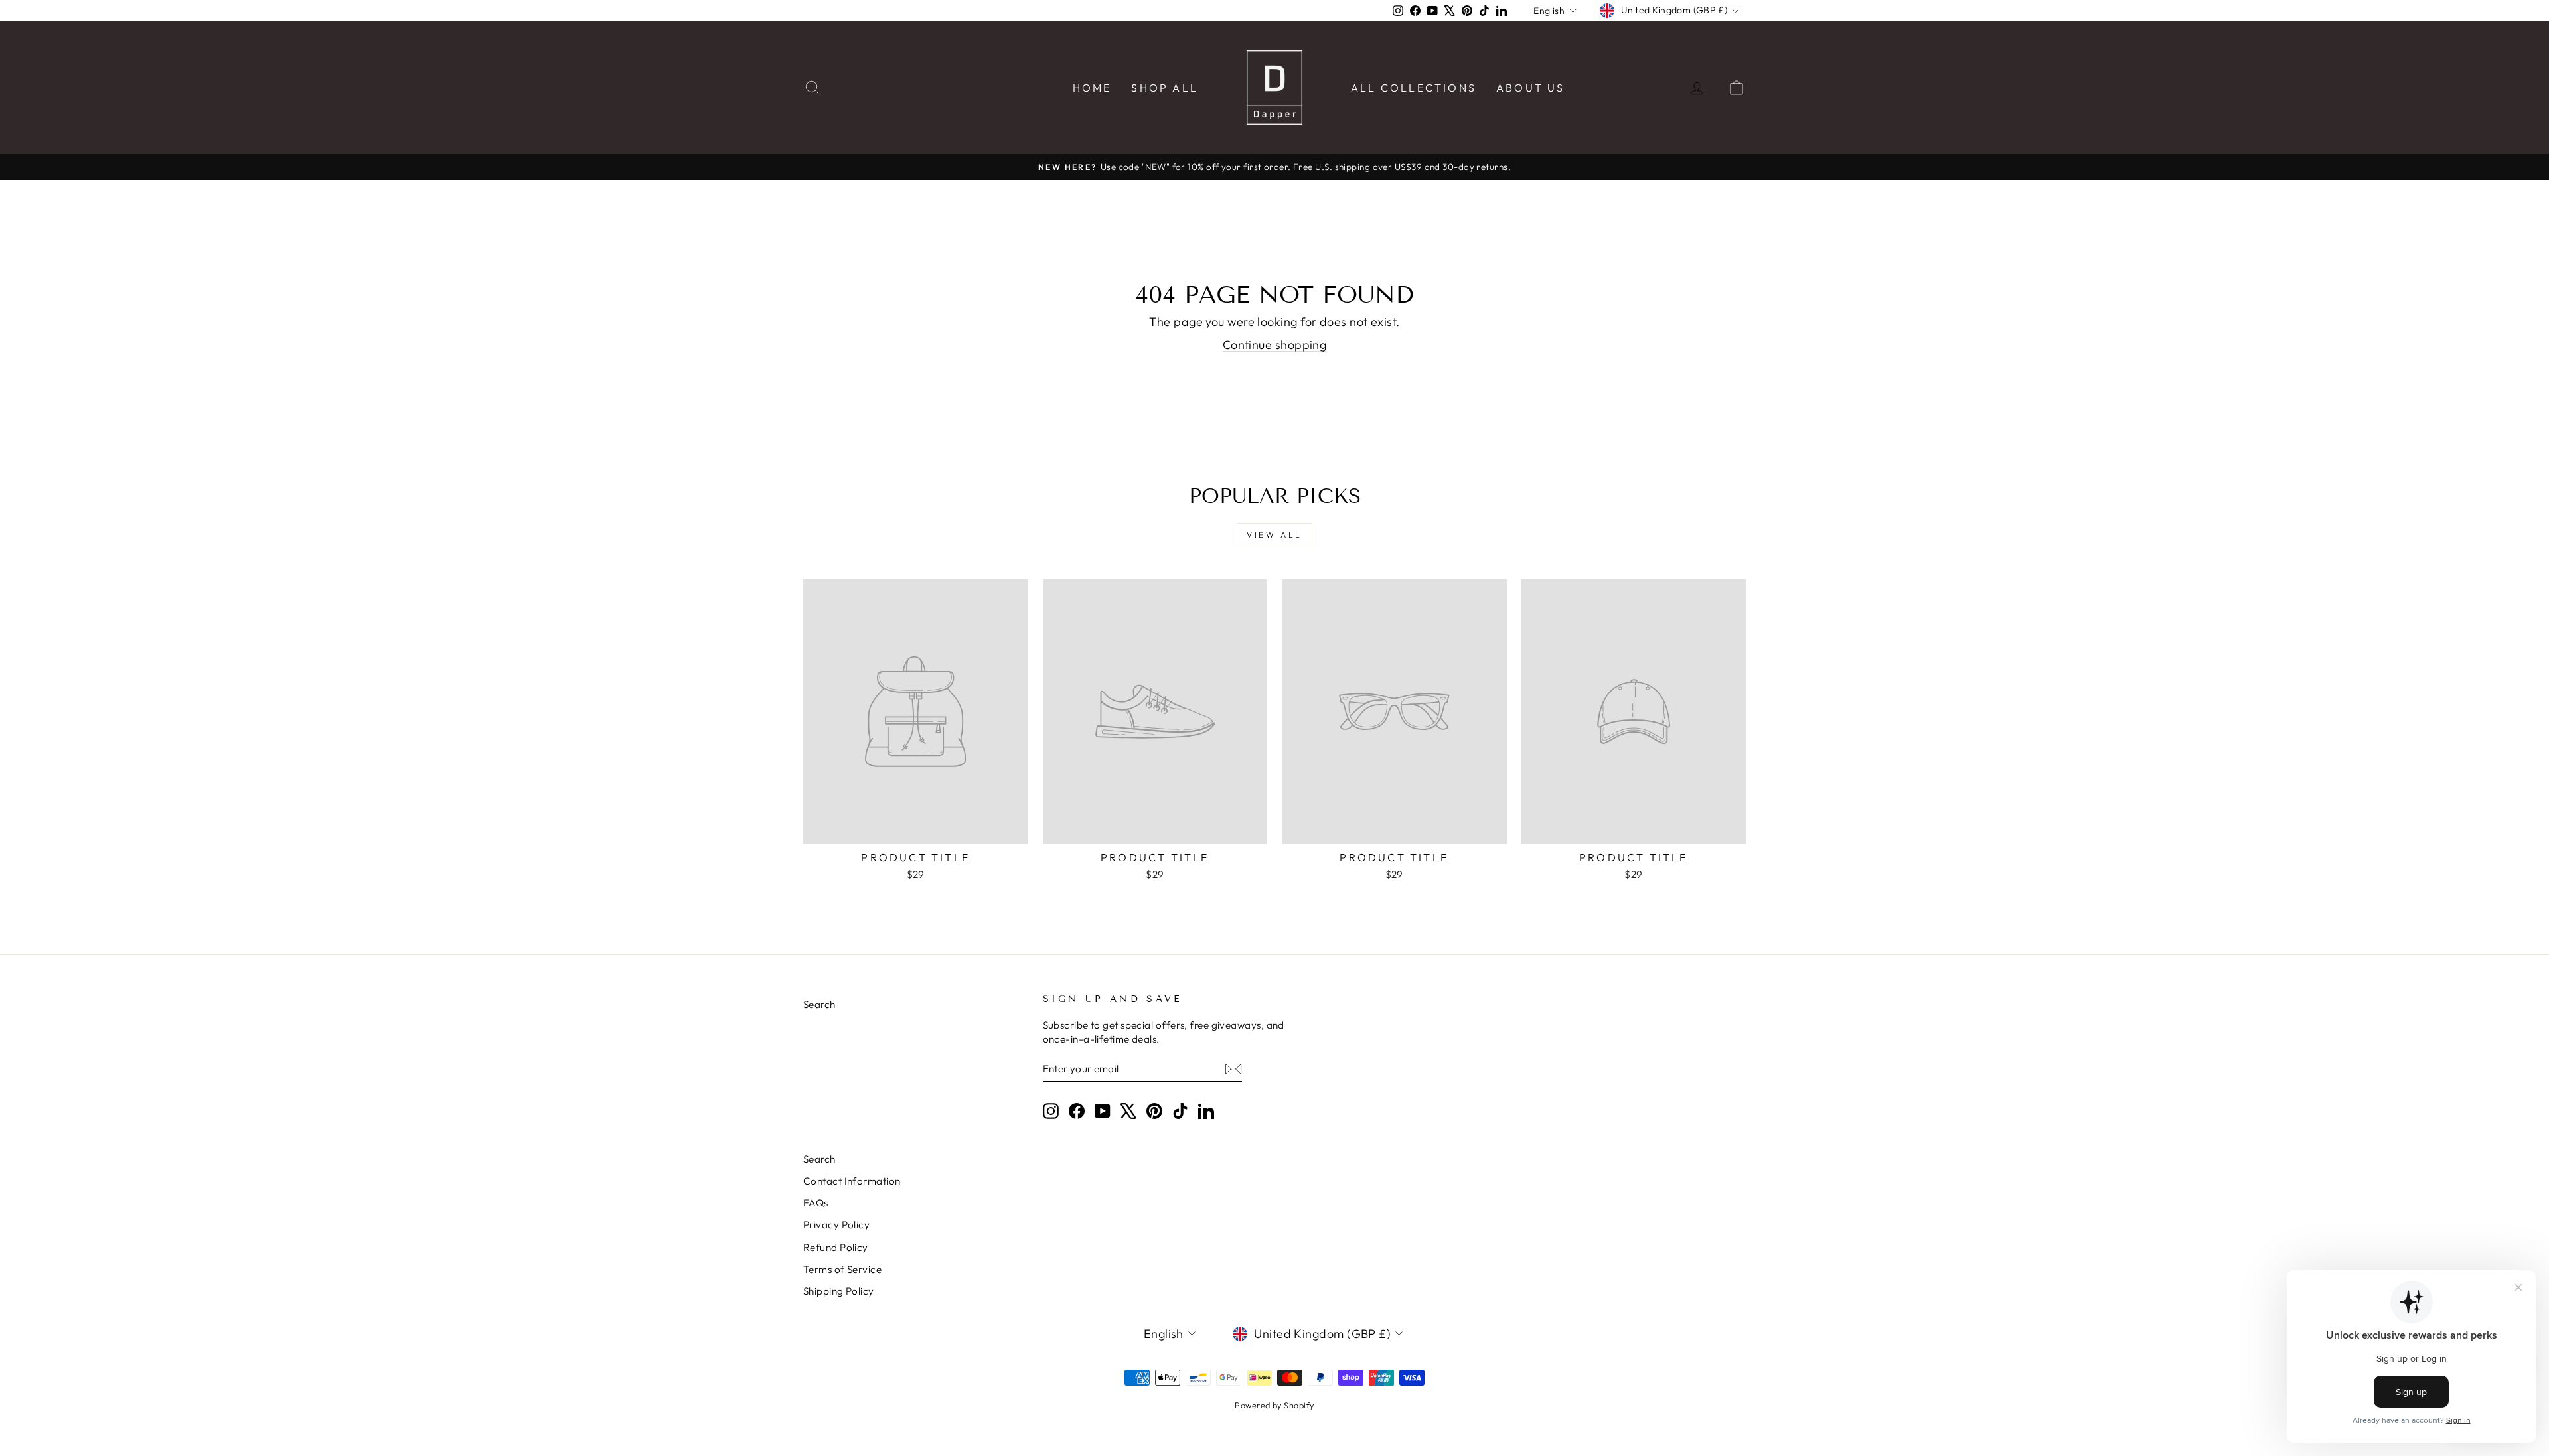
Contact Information (852, 1181)
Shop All (1165, 88)
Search (819, 1004)
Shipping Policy (839, 1291)
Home (1092, 88)
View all (1274, 535)
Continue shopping (1275, 345)
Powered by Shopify (1274, 1405)
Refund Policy (836, 1247)
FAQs (816, 1203)
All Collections (1414, 88)
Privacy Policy (836, 1225)
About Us (1531, 88)
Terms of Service (842, 1269)
